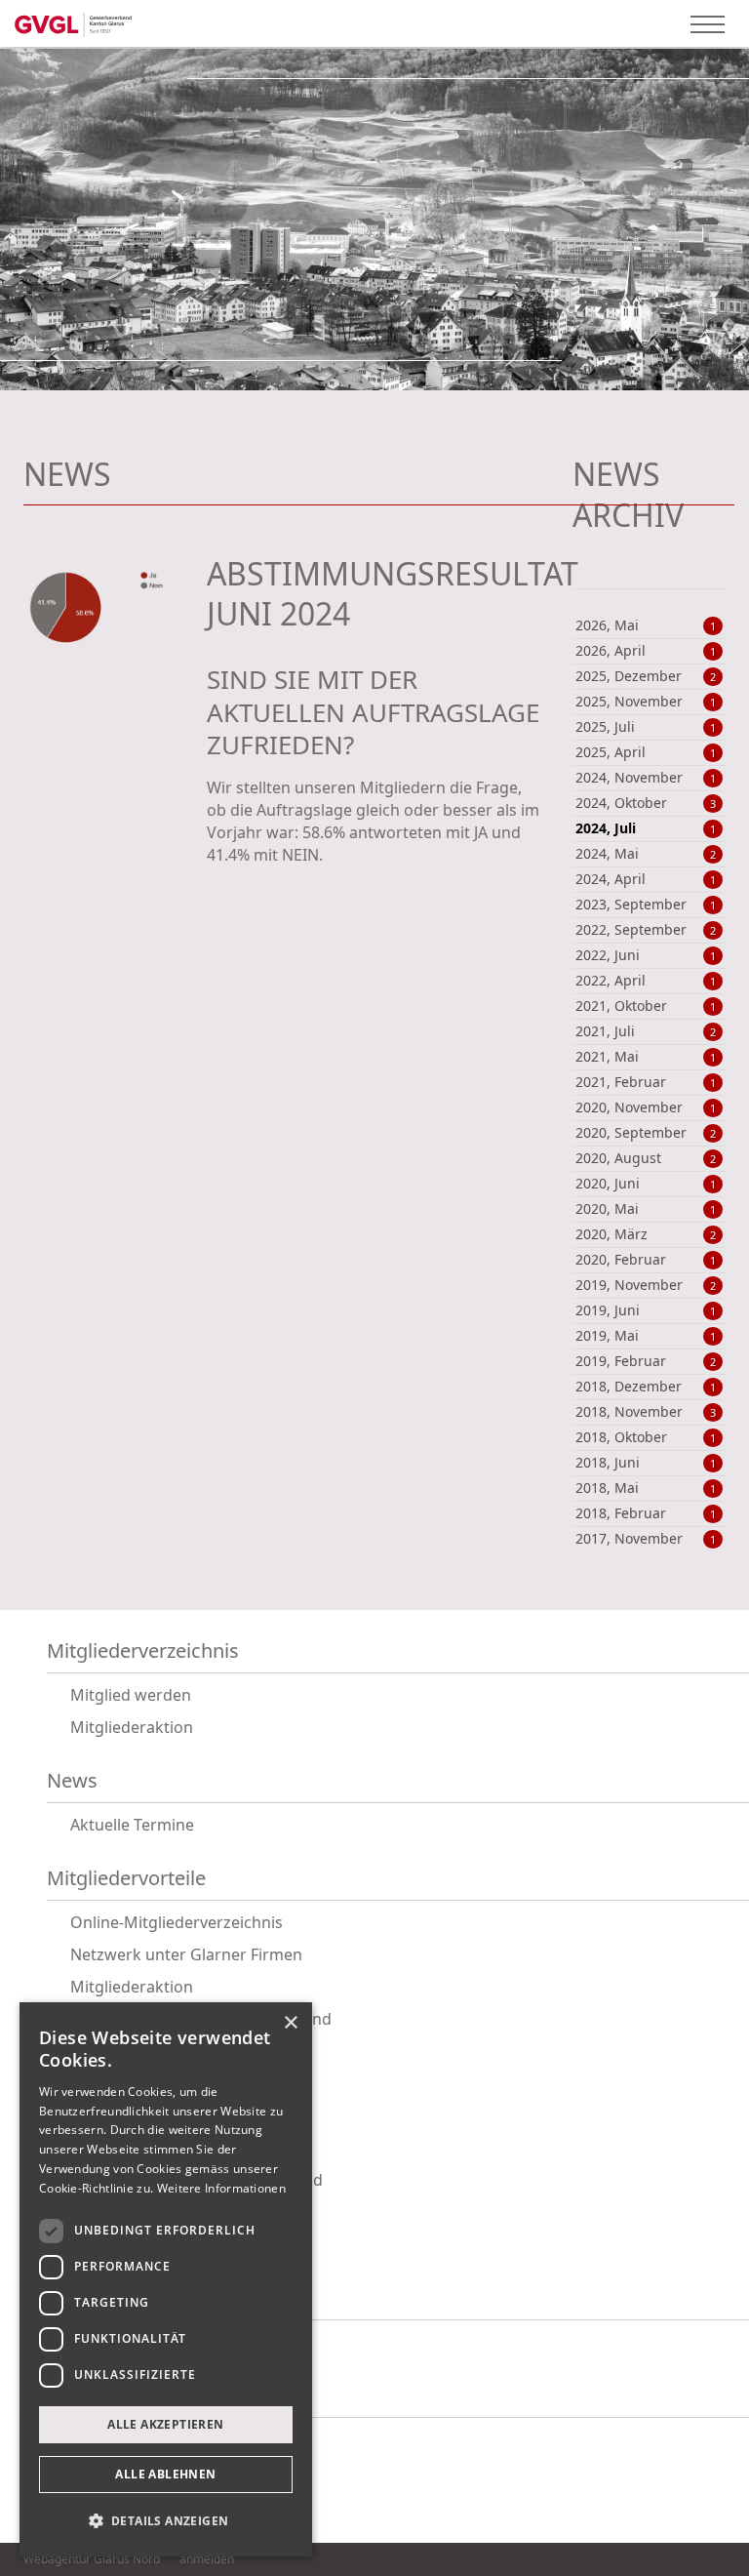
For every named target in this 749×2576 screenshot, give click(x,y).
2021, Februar (646, 1082)
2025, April (646, 752)
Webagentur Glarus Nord (92, 2559)
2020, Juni (646, 1184)
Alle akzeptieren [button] (165, 2424)
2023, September (646, 905)
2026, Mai (646, 625)
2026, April (646, 651)
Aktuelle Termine (132, 1825)
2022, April (646, 981)
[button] (166, 2521)
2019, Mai (646, 1336)
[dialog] (166, 2279)
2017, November (646, 1539)
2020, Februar (646, 1260)
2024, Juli (646, 828)
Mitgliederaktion (132, 1727)
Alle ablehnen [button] (165, 2474)
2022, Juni (646, 955)
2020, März (646, 1234)
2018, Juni (646, 1463)
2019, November (646, 1285)
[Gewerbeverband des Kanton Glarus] (73, 23)
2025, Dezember (646, 676)
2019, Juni (646, 1310)
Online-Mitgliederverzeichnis (177, 1922)
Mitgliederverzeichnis (143, 1651)
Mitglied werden (131, 1695)
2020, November (646, 1107)
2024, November (646, 778)
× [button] (290, 2023)
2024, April (646, 879)
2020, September (646, 1133)
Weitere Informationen (221, 2188)
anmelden (207, 2559)
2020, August (646, 1158)
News (72, 1781)
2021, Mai (646, 1057)
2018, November (646, 1412)
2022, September (646, 930)
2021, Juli (646, 1031)
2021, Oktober (646, 1006)
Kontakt (82, 2396)
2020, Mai (646, 1209)
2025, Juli (646, 727)
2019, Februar (646, 1361)
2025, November (646, 702)
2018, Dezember (646, 1387)
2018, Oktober (646, 1437)
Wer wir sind (103, 2298)
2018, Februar (646, 1513)
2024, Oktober (646, 803)
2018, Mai (646, 1488)
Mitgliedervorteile (126, 1879)
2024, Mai (646, 854)
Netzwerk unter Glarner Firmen (186, 1954)
